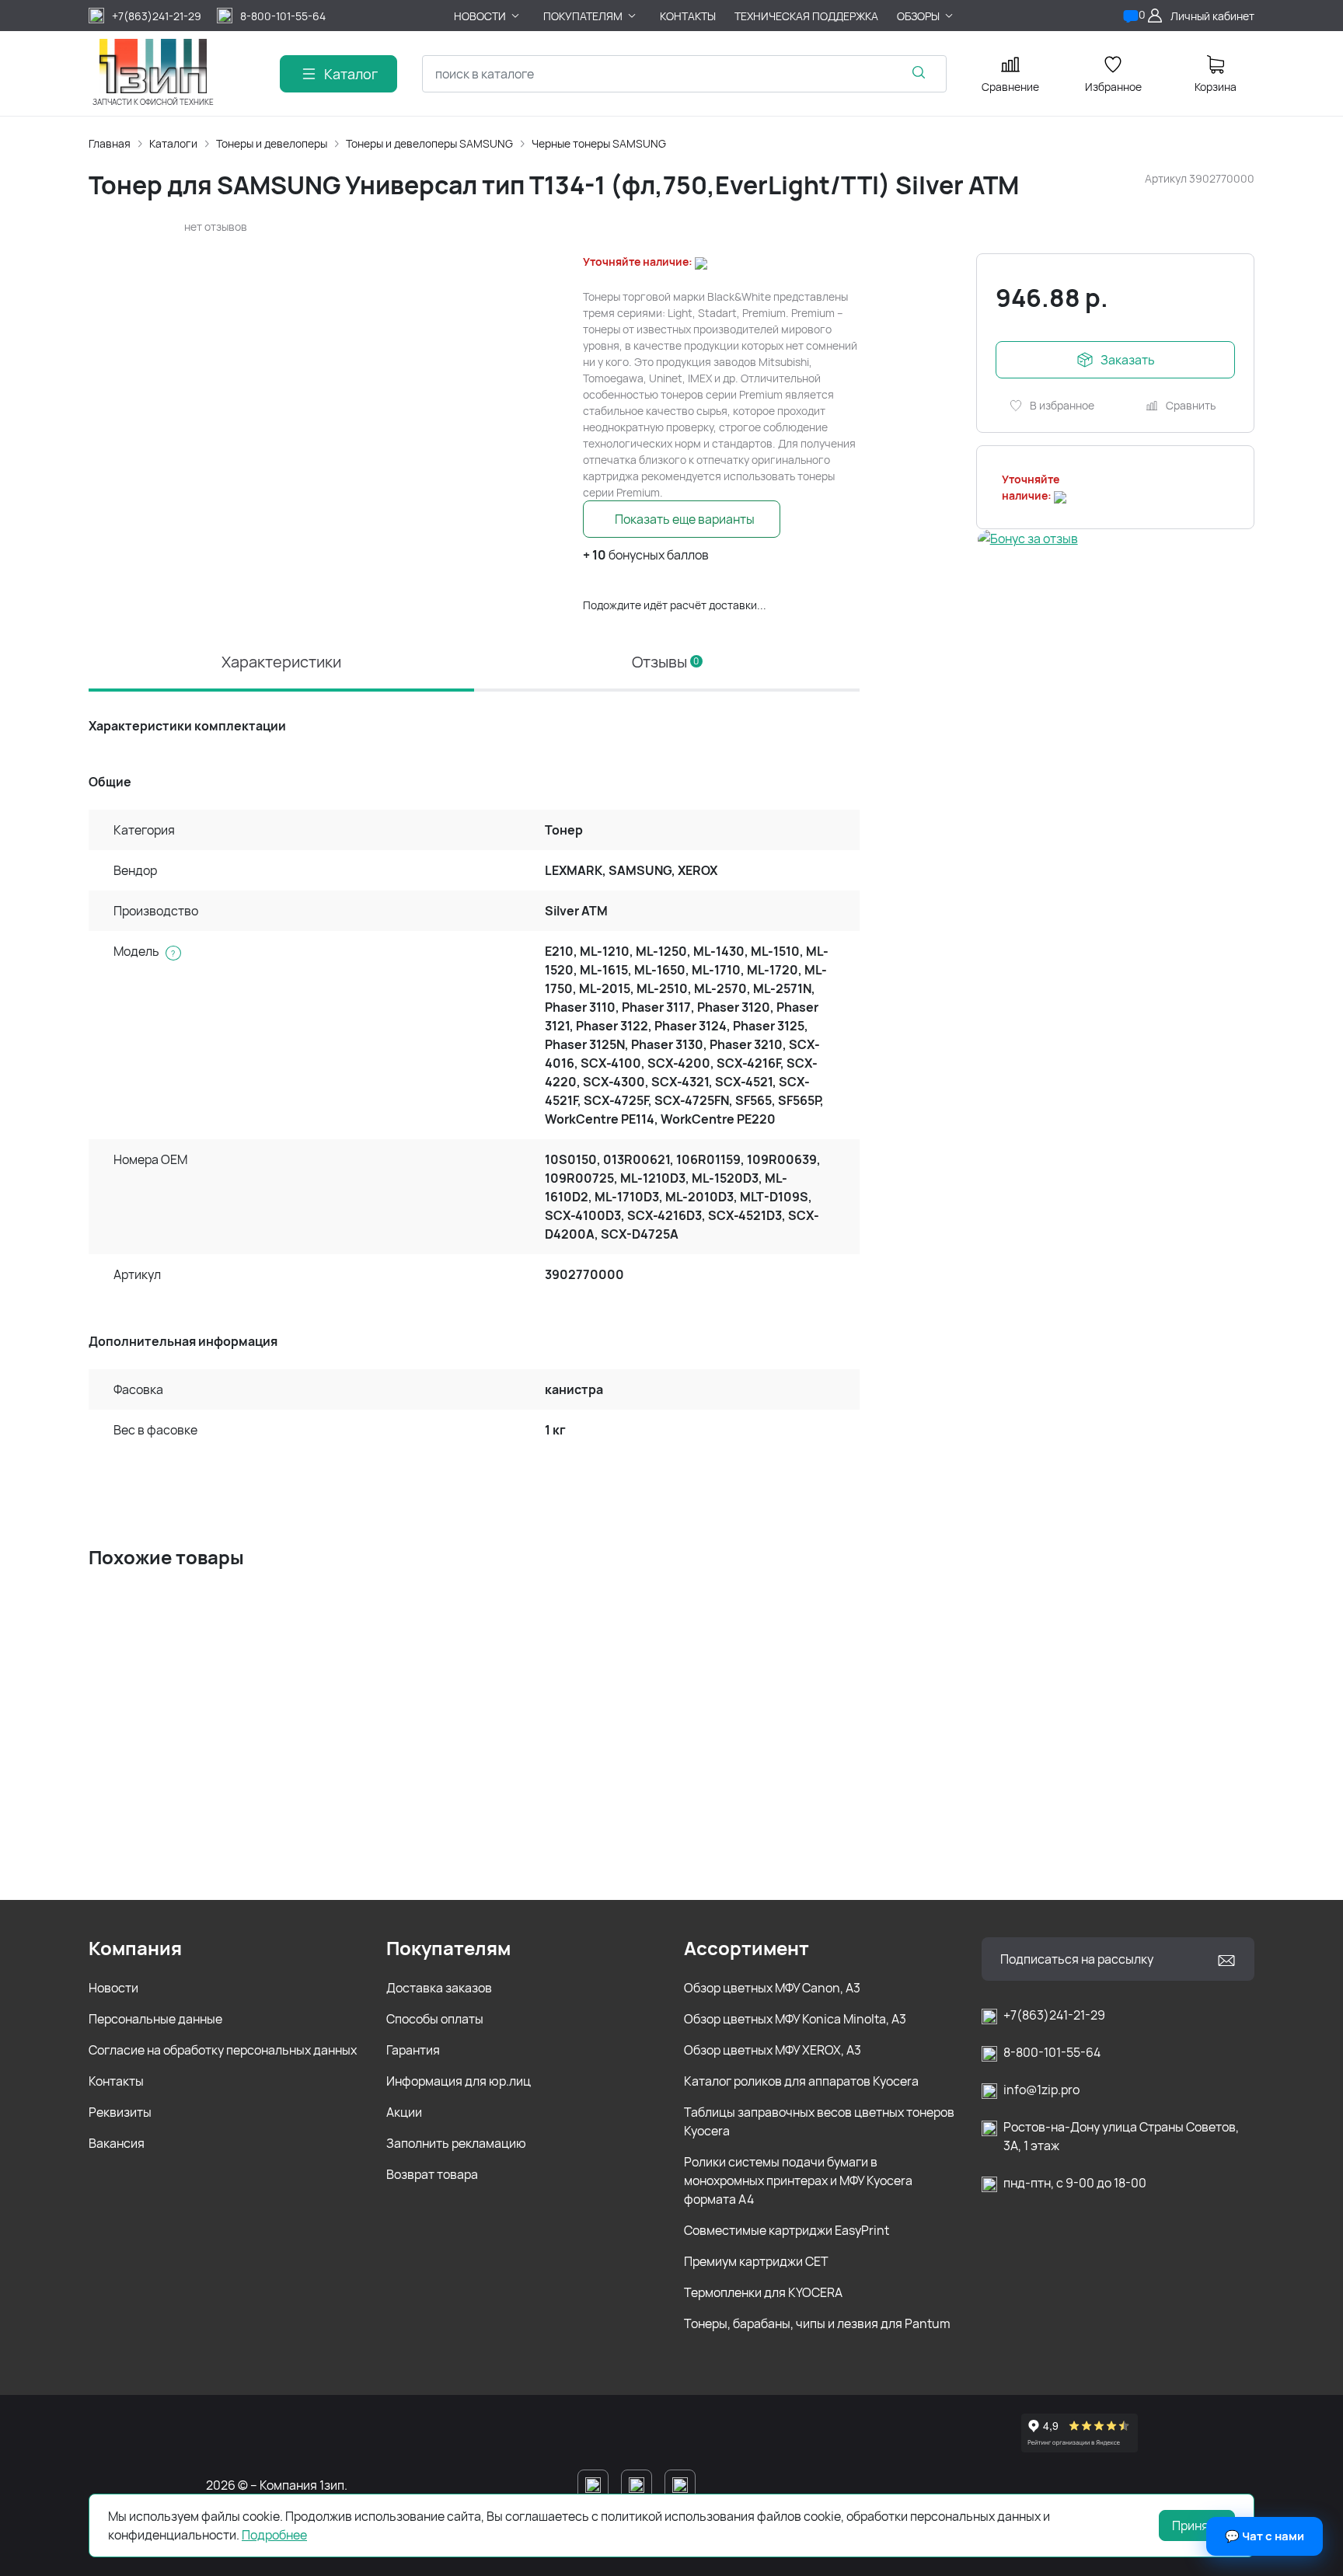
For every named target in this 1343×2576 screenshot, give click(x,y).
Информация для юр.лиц (459, 2081)
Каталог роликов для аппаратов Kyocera (801, 2081)
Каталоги (173, 143)
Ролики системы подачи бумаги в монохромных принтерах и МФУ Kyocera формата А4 (798, 2180)
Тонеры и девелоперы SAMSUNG (429, 143)
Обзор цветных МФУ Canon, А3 (772, 1988)
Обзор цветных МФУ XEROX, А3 (773, 2050)
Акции (404, 2112)
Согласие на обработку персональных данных (223, 2050)
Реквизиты (120, 2112)
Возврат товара (432, 2174)
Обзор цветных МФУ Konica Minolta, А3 (795, 2019)
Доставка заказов (439, 1988)
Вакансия (117, 2143)
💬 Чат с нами (1265, 2536)
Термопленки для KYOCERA (763, 2292)
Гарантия (413, 2050)
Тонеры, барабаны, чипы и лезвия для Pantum (817, 2323)
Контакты (116, 2081)
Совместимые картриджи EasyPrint (787, 2230)
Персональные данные (155, 2019)
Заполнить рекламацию (456, 2143)
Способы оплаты (435, 2019)
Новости (113, 1988)
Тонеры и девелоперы (272, 143)
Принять (1197, 2525)
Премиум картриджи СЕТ (756, 2261)
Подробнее (274, 2535)
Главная (110, 143)
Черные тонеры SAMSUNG (599, 143)
